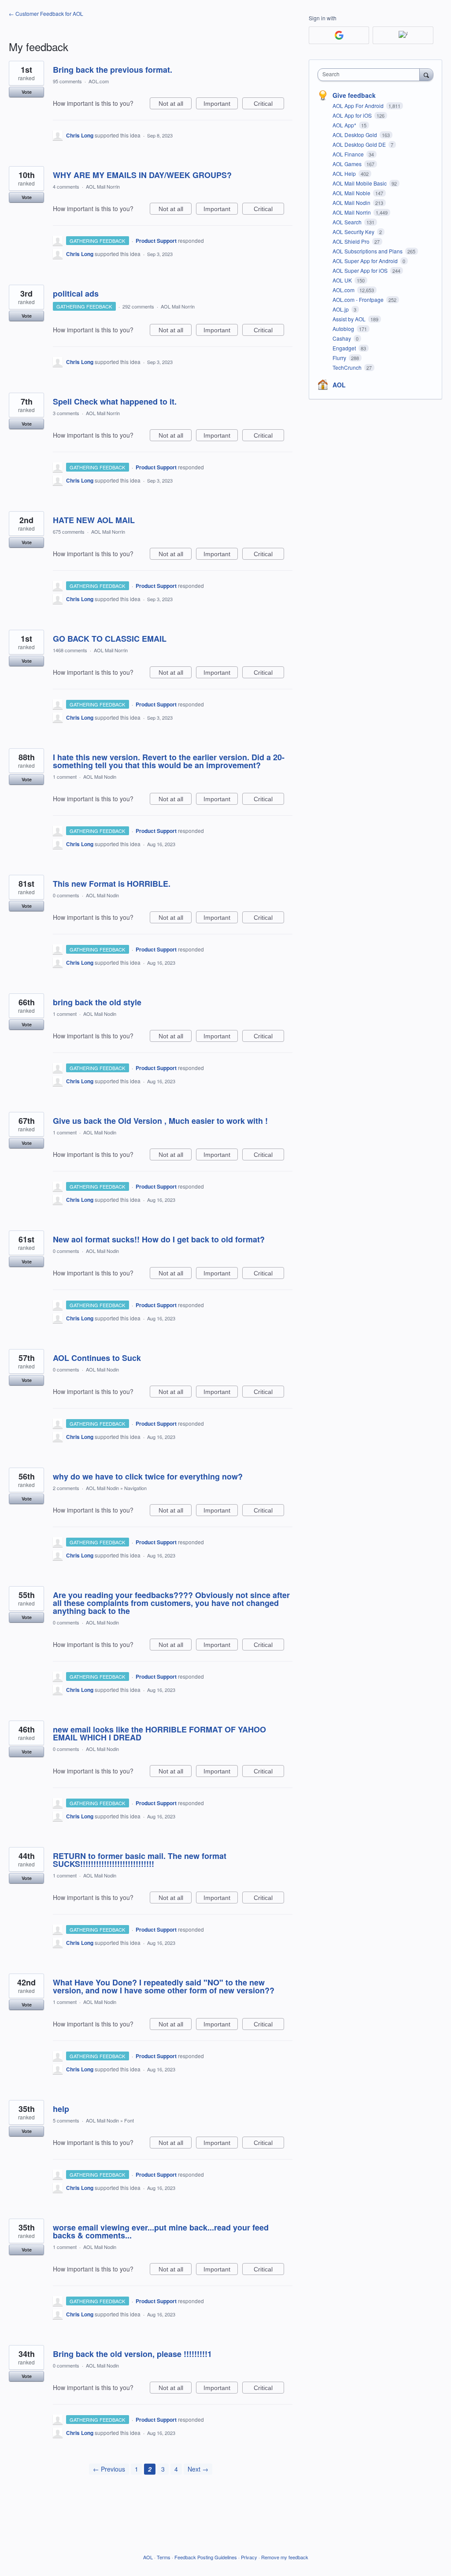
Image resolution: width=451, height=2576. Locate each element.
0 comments (66, 895)
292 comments (138, 306)
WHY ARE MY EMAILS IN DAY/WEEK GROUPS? (142, 175)
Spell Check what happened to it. (115, 401)
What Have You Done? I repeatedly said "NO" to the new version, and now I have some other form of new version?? (164, 1986)
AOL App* (345, 125)
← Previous (109, 2469)
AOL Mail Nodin (100, 777)
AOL (339, 385)
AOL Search (348, 222)
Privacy (249, 2557)
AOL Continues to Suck (97, 1358)
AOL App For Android (359, 106)
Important (221, 105)
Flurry (340, 358)
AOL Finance (349, 154)
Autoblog (344, 329)
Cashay (342, 338)
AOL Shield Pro (352, 241)
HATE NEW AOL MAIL (94, 520)
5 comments (66, 2120)
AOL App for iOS (353, 115)
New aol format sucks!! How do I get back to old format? (159, 1239)
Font (129, 2120)
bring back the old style (97, 1002)
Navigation (135, 1488)
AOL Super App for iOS (361, 270)
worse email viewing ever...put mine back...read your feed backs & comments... (161, 2231)
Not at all (175, 105)
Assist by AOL (350, 319)
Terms (164, 2557)
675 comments (69, 532)
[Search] (426, 74)
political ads (76, 294)
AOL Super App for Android (366, 261)
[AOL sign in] (403, 35)
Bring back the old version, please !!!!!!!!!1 (132, 2354)
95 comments (67, 81)
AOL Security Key (354, 232)
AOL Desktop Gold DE (360, 144)
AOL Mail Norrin (103, 186)
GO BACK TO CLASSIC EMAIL (110, 639)
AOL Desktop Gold (355, 135)
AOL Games (348, 164)
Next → (198, 2469)
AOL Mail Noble (352, 193)
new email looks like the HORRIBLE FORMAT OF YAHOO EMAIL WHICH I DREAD (159, 1733)
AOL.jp (341, 309)
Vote (27, 92)
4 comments (66, 186)
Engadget (345, 348)
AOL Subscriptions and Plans (368, 251)
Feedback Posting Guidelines (206, 2557)
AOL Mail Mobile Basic (360, 183)
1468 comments (70, 650)
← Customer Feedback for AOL (46, 13)
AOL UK (343, 280)
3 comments (66, 413)
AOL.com (99, 81)
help (61, 2109)
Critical (269, 105)
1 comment (65, 777)
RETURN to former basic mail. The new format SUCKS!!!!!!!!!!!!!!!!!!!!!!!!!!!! (140, 1860)
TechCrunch (348, 367)
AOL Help (345, 173)
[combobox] (371, 75)
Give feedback (354, 95)
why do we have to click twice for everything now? (148, 1476)
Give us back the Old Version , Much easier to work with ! (160, 1121)
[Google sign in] (339, 35)
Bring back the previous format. (113, 70)
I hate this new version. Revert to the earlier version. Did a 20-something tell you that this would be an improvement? (169, 761)
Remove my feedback (285, 2557)
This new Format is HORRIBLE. (112, 884)
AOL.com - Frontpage (359, 299)
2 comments (66, 1488)
